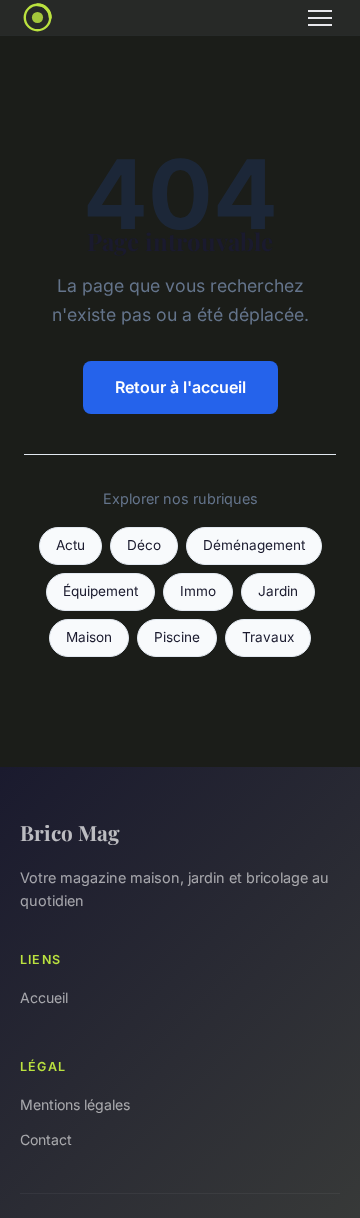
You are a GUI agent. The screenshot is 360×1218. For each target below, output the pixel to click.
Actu (70, 545)
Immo (198, 591)
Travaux (268, 637)
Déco (144, 545)
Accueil (44, 997)
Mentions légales (75, 1104)
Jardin (278, 591)
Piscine (177, 637)
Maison (89, 637)
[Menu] (320, 18)
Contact (46, 1139)
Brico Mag (70, 832)
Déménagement (254, 545)
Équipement (100, 591)
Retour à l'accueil (180, 387)
